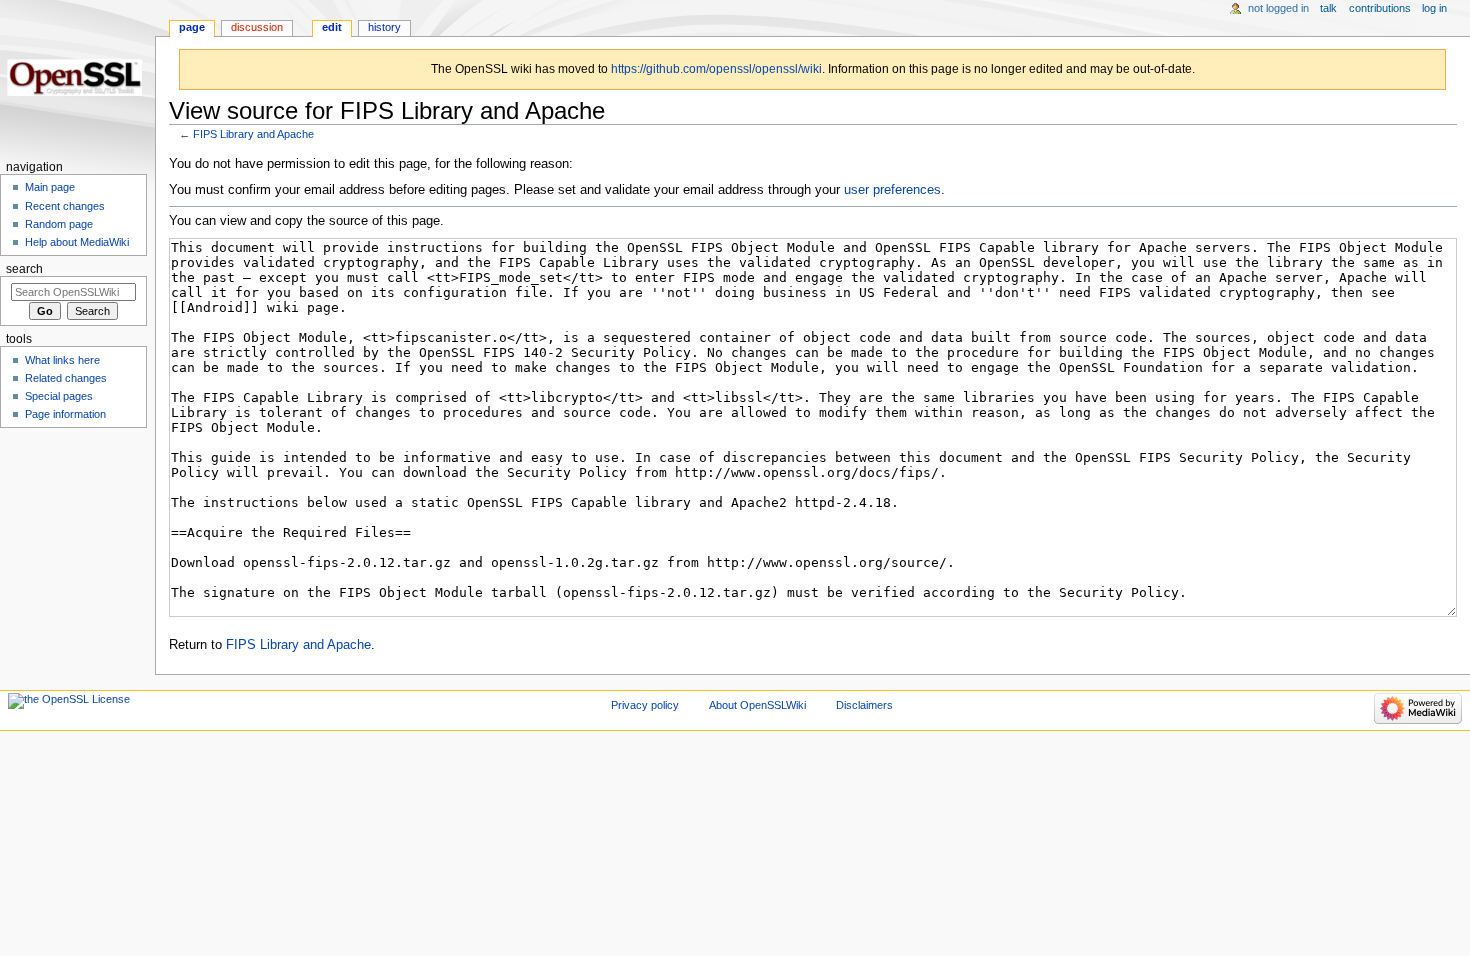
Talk (1328, 8)
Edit (332, 27)
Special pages (59, 396)
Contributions (1380, 8)
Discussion (257, 27)
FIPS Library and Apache (253, 134)
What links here (62, 360)
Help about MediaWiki (77, 242)
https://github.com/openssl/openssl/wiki (716, 69)
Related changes (66, 378)
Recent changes (65, 206)
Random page (59, 224)
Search (24, 269)
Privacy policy (645, 705)
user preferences (892, 190)
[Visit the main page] (77, 77)
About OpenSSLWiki (757, 705)
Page (192, 27)
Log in (1434, 8)
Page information (65, 414)
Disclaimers (864, 705)
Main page (50, 187)
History (384, 27)
